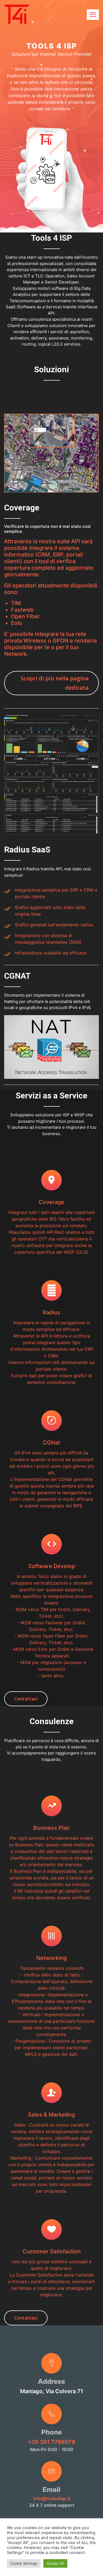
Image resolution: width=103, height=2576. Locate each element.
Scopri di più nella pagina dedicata (55, 683)
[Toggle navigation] (93, 15)
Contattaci (26, 1699)
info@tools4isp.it (52, 2499)
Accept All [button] (55, 2563)
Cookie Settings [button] (24, 2563)
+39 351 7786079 (51, 2442)
